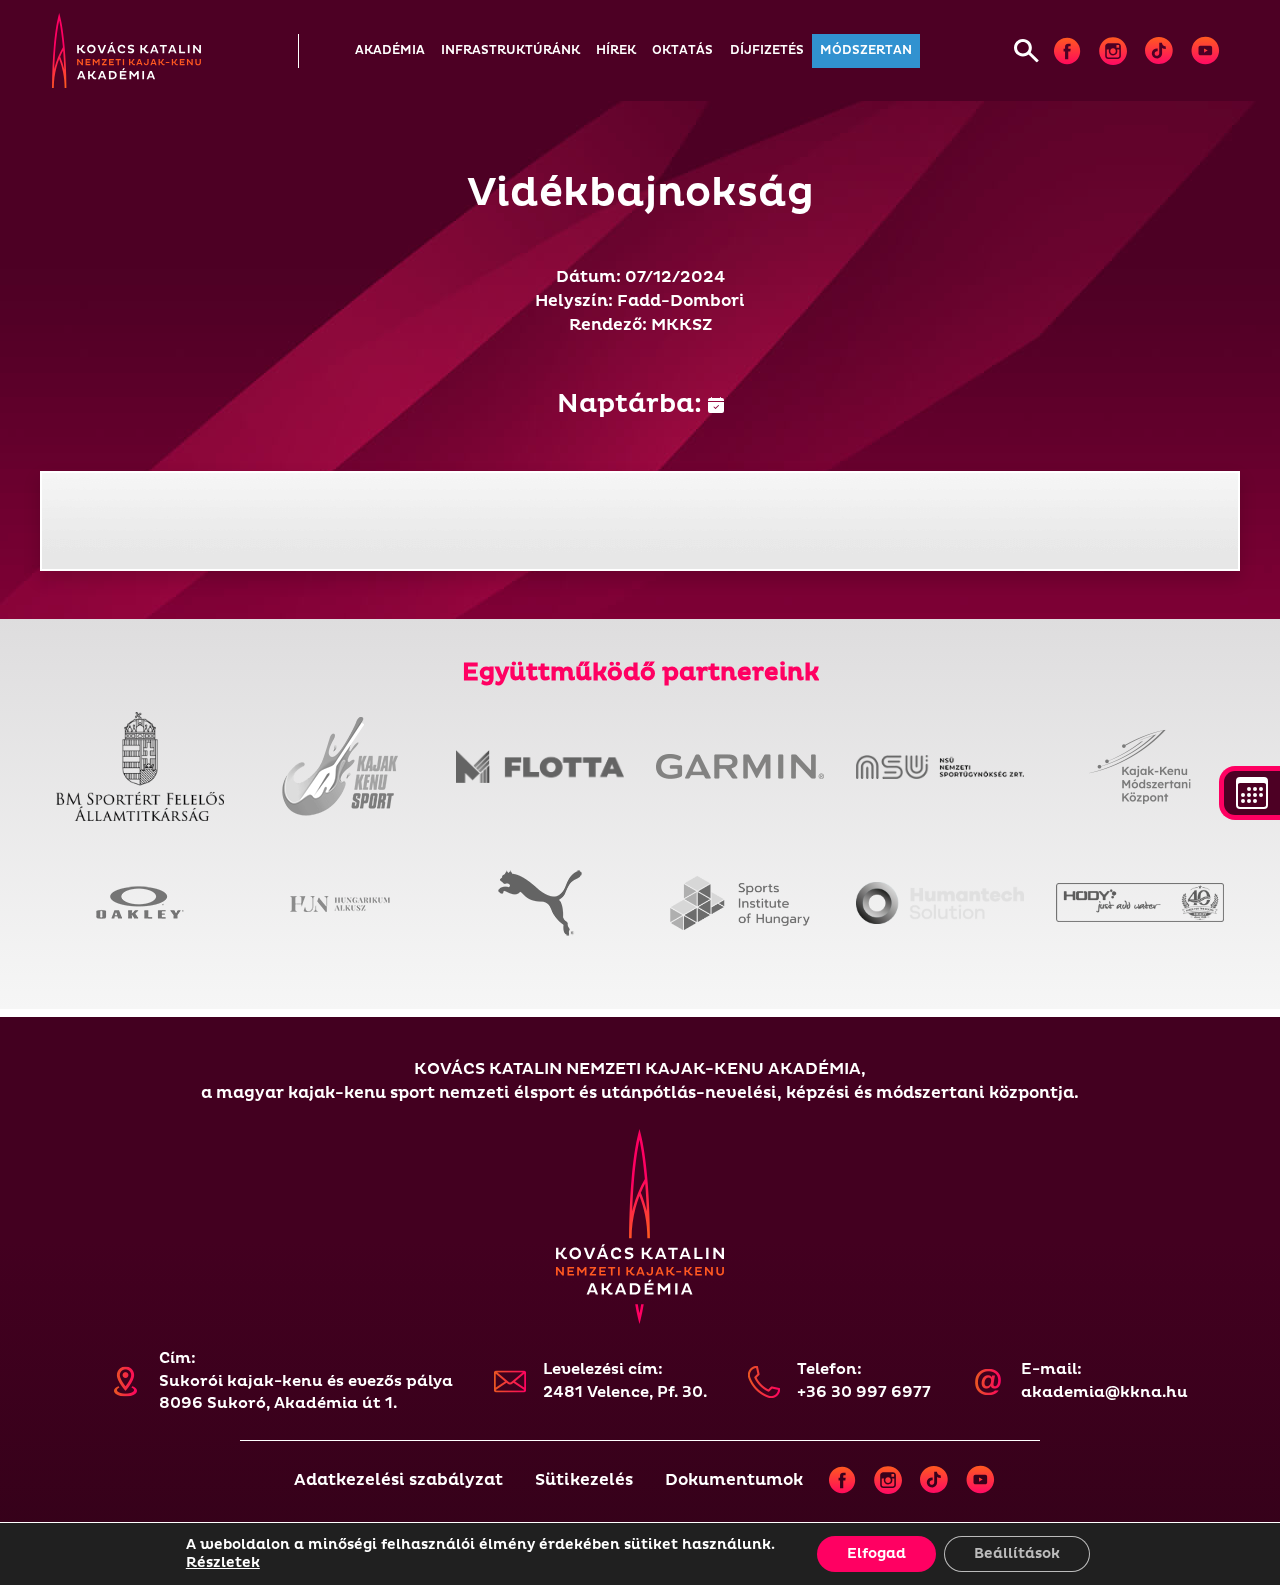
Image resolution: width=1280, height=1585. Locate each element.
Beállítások (1017, 1553)
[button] (390, 51)
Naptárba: (632, 404)
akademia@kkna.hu (1104, 1392)
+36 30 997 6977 (864, 1392)
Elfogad (876, 1553)
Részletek (223, 1562)
